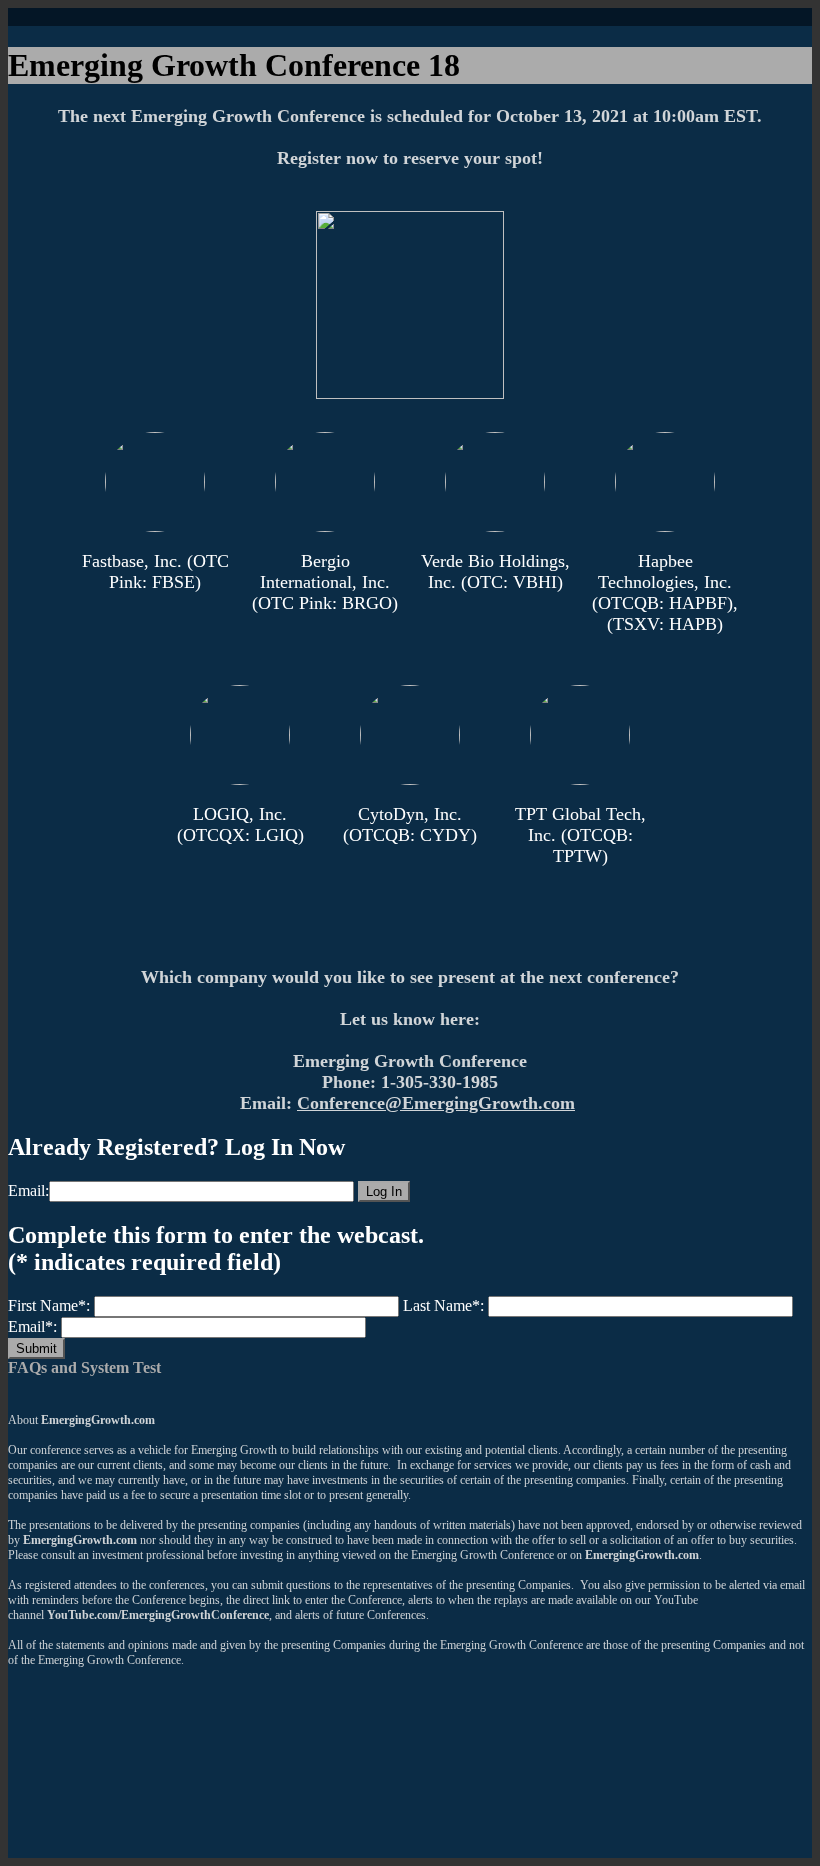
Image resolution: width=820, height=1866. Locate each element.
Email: (28, 1190)
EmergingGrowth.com (98, 1420)
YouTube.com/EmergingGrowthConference (158, 1615)
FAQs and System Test (84, 1367)
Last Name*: (443, 1305)
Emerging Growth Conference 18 (234, 65)
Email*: (32, 1326)
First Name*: (49, 1305)
